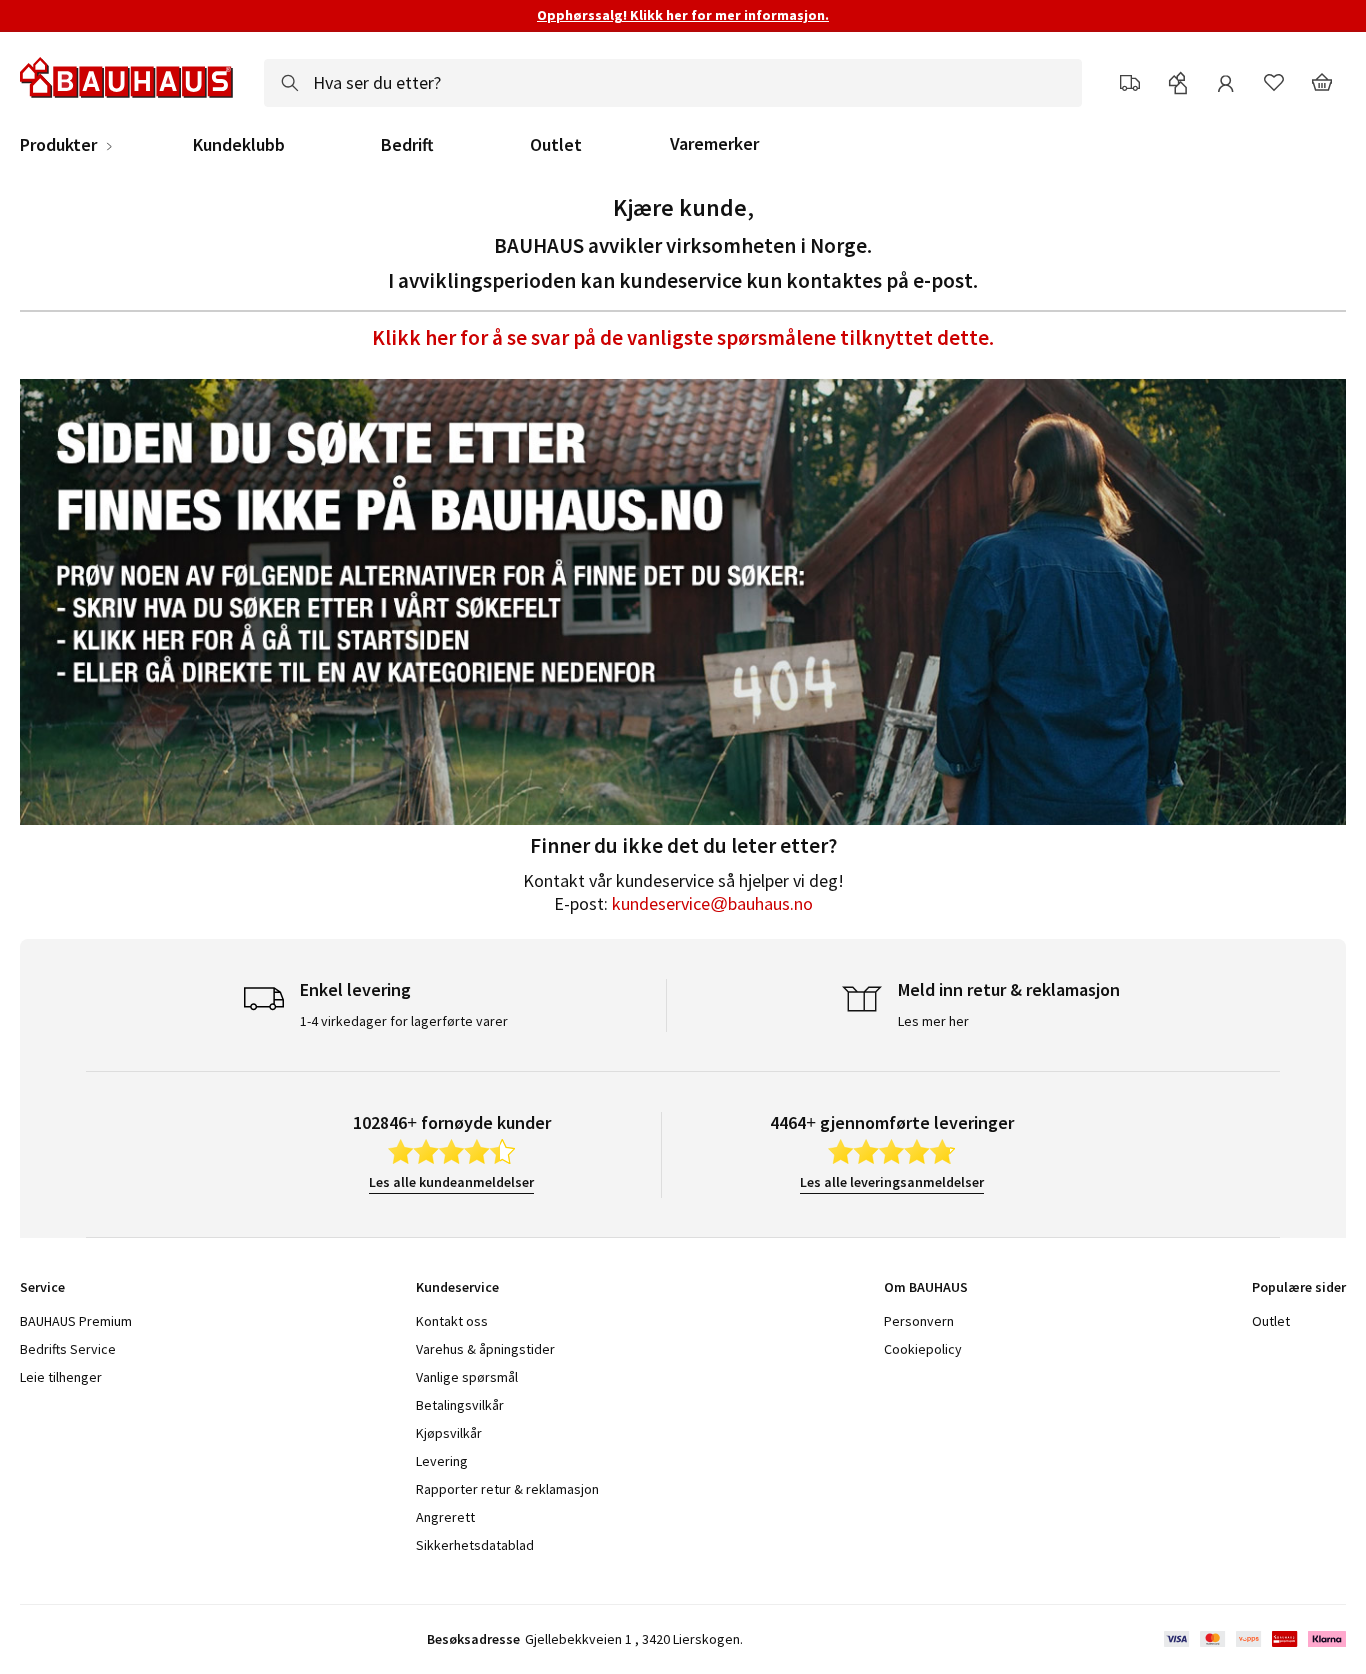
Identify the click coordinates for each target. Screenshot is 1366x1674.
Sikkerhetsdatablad (475, 1545)
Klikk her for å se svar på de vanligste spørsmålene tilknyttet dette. (683, 337)
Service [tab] (42, 1287)
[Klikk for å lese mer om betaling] (1253, 1639)
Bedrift (407, 145)
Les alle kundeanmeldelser (451, 1182)
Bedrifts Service (68, 1349)
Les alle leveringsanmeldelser (892, 1182)
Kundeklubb (239, 145)
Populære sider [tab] (1299, 1287)
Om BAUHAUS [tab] (926, 1287)
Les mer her (933, 1021)
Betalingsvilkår (460, 1405)
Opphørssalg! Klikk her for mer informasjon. (683, 15)
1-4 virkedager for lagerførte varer (404, 1021)
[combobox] (673, 83)
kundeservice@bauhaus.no (712, 903)
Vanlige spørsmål (467, 1377)
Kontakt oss (452, 1321)
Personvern (919, 1321)
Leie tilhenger (61, 1377)
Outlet (556, 145)
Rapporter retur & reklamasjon (507, 1489)
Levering (442, 1461)
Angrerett (445, 1517)
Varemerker (714, 143)
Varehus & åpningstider (485, 1349)
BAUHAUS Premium (76, 1321)
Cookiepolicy (923, 1349)
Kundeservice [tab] (457, 1287)
